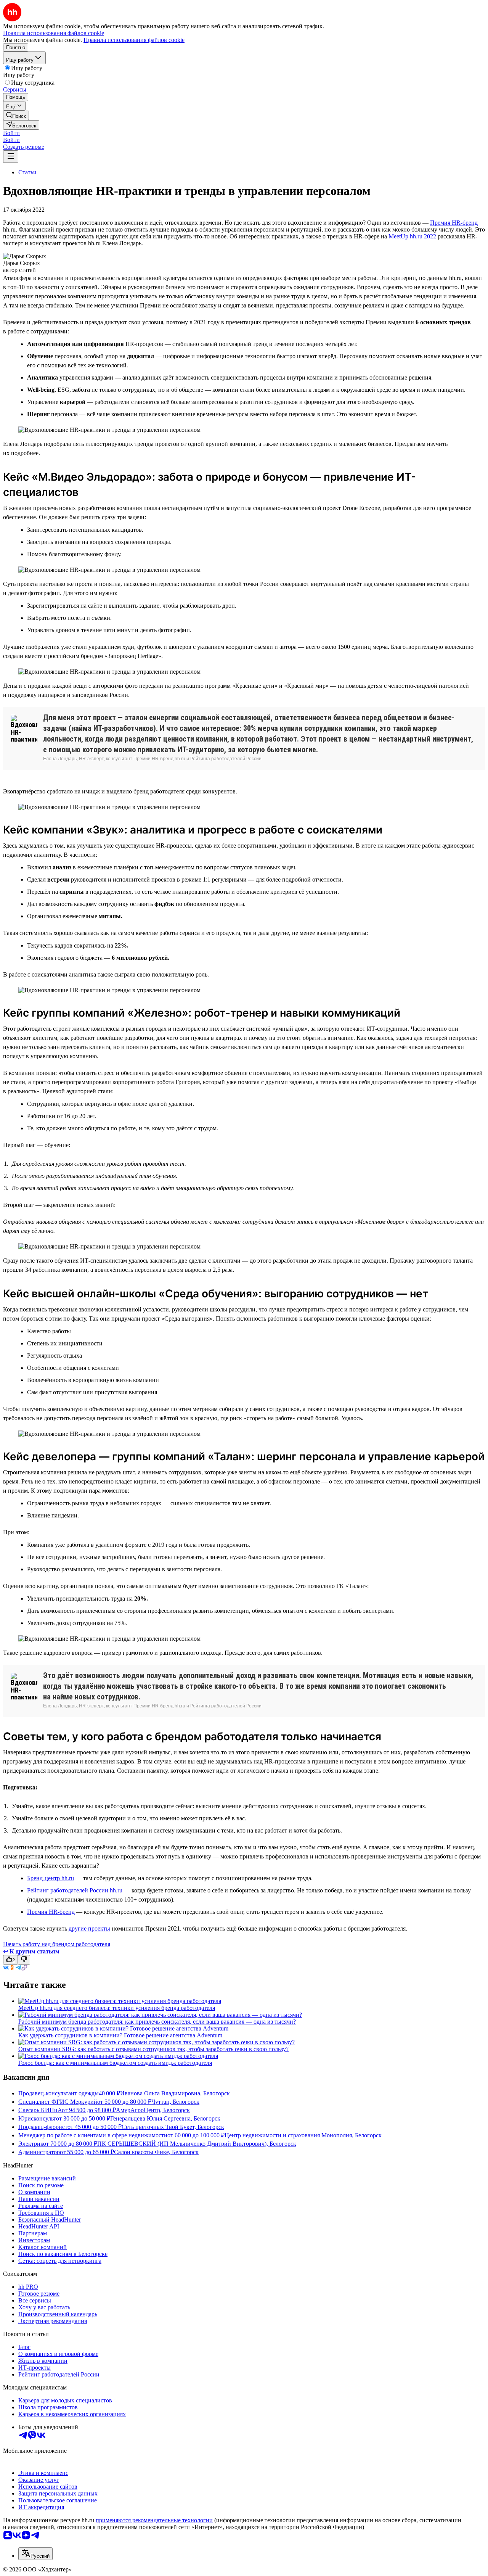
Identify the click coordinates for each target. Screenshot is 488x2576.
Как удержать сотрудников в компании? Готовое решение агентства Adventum (120, 2035)
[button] (11, 133)
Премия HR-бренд (454, 223)
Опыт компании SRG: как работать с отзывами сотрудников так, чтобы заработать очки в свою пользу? (153, 2049)
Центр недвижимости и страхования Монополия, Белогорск (303, 2135)
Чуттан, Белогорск (175, 2102)
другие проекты (89, 1928)
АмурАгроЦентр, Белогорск (153, 2110)
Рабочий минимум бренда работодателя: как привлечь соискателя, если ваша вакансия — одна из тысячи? (157, 2022)
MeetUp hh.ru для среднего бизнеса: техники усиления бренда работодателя (117, 2008)
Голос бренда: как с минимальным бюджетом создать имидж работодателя (115, 2063)
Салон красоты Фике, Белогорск (156, 2152)
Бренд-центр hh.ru (51, 1878)
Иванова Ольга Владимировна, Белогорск (175, 2093)
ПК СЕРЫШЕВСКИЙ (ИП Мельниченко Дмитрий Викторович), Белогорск (197, 2144)
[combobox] (35, 2554)
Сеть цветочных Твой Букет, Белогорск (173, 2127)
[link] (16, 115)
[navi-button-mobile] (11, 157)
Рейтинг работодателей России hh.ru (75, 1890)
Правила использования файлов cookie (134, 40)
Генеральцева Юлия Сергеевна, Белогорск (165, 2118)
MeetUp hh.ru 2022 (412, 236)
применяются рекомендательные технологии (154, 2520)
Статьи (27, 172)
